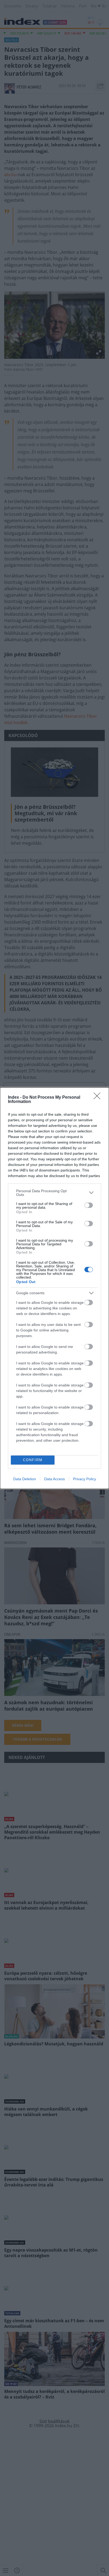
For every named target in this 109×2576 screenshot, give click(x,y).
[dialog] (54, 1288)
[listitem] (54, 1193)
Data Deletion (25, 1479)
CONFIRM (33, 1460)
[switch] (89, 1205)
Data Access (54, 1479)
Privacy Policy (85, 1479)
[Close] (99, 1098)
